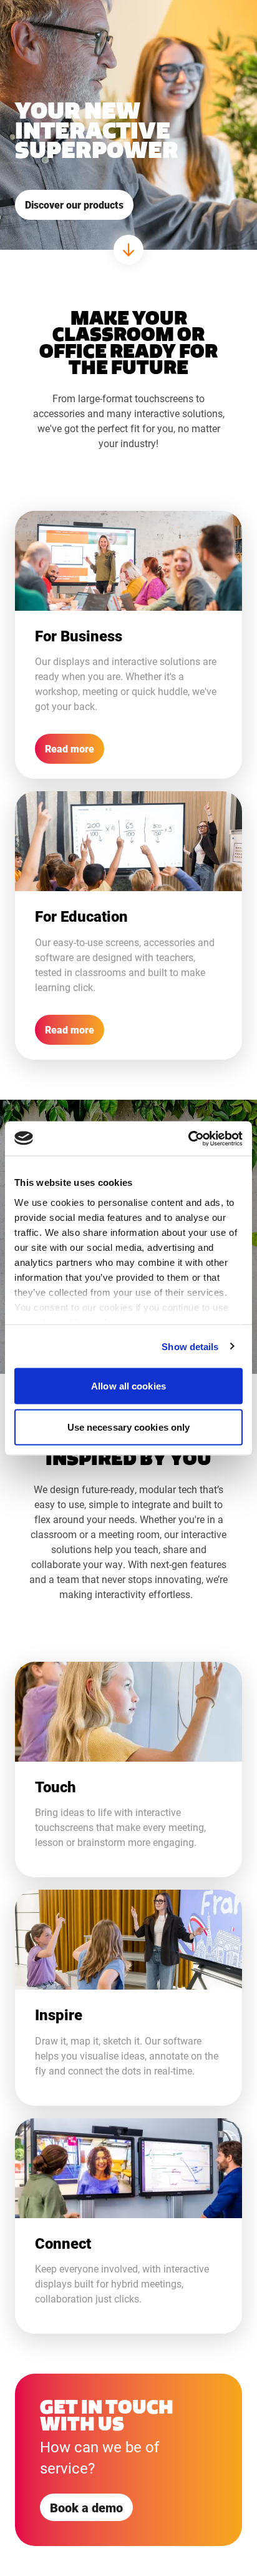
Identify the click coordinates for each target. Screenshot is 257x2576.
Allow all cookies (128, 1386)
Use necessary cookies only (129, 1427)
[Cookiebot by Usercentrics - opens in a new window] (188, 1138)
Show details (190, 1346)
